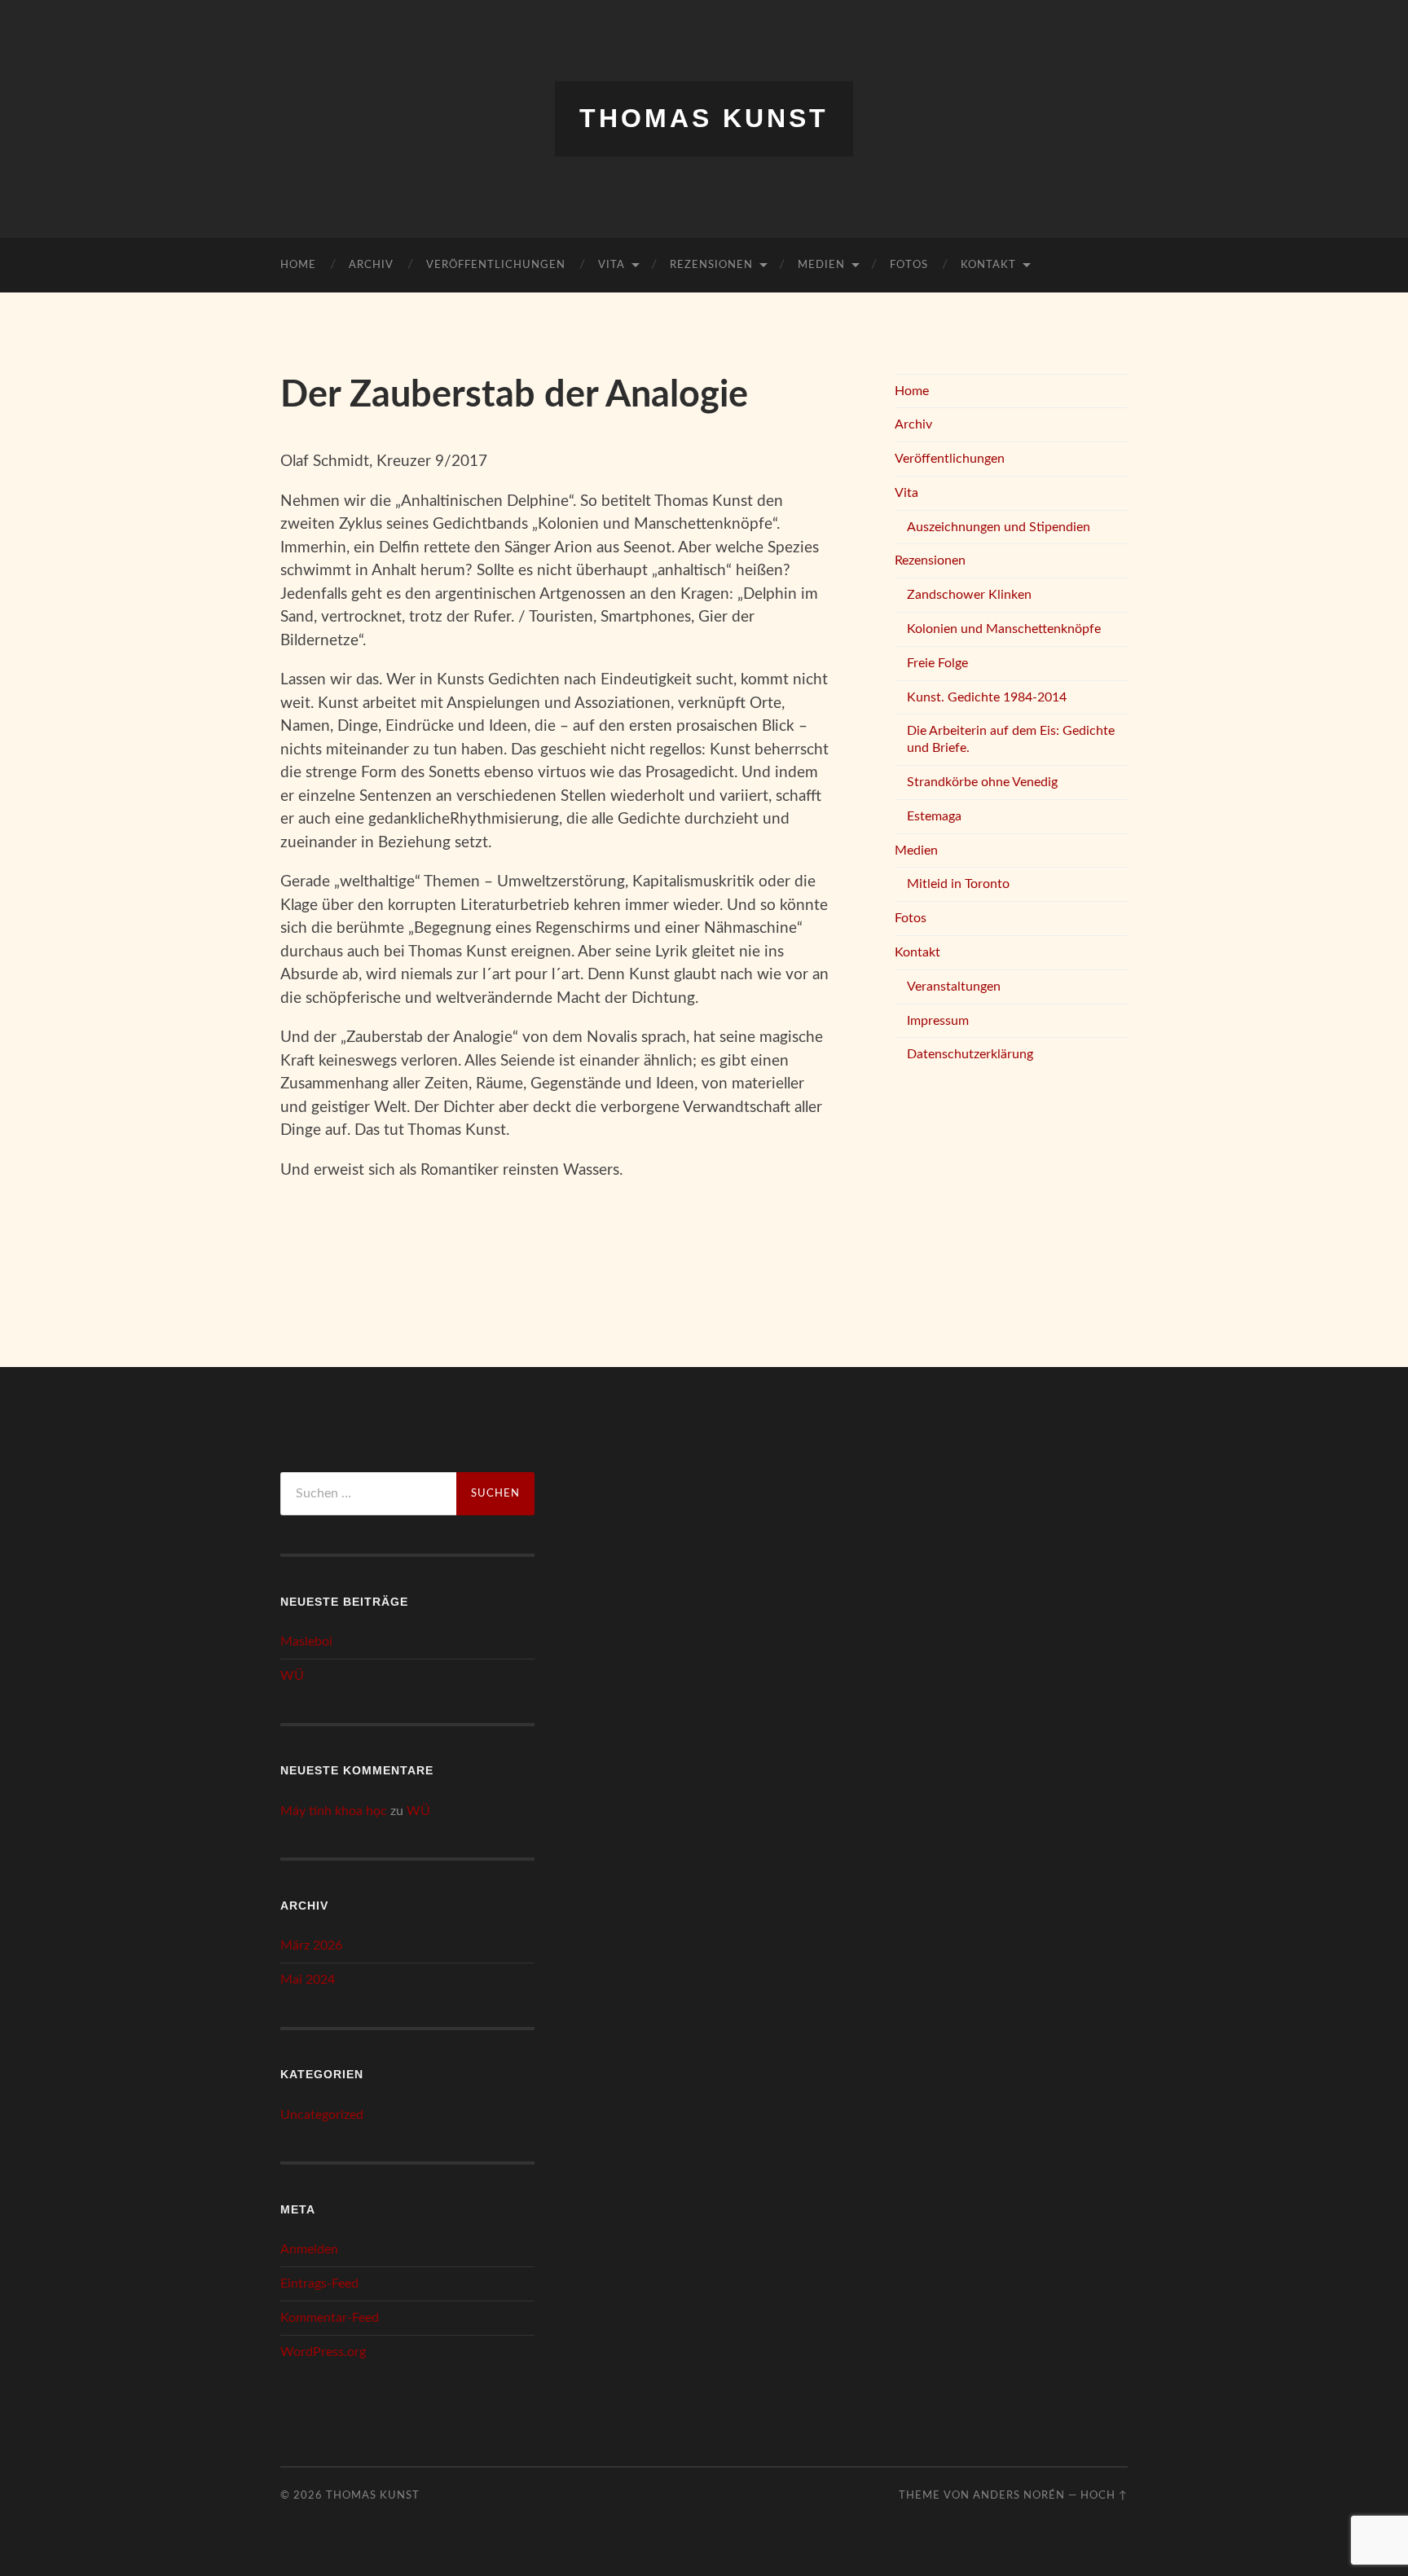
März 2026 (311, 1945)
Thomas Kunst (704, 118)
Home (298, 265)
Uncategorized (322, 2115)
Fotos (909, 265)
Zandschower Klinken (969, 595)
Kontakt (988, 265)
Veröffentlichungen (496, 265)
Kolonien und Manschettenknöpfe (1004, 629)
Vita (612, 265)
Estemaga (934, 816)
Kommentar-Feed (330, 2318)
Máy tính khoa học (334, 1811)
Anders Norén (1019, 2495)
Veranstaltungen (954, 987)
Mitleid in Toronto (958, 884)
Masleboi (306, 1642)
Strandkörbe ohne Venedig (982, 782)
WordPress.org (323, 2352)
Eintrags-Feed (319, 2284)
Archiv (371, 265)
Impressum (938, 1021)
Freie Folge (937, 663)
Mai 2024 (308, 1980)
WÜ (292, 1676)
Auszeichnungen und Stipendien (999, 527)
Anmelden (309, 2249)
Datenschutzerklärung (970, 1054)
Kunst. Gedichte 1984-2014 (987, 697)
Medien (821, 265)
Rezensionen (711, 265)
